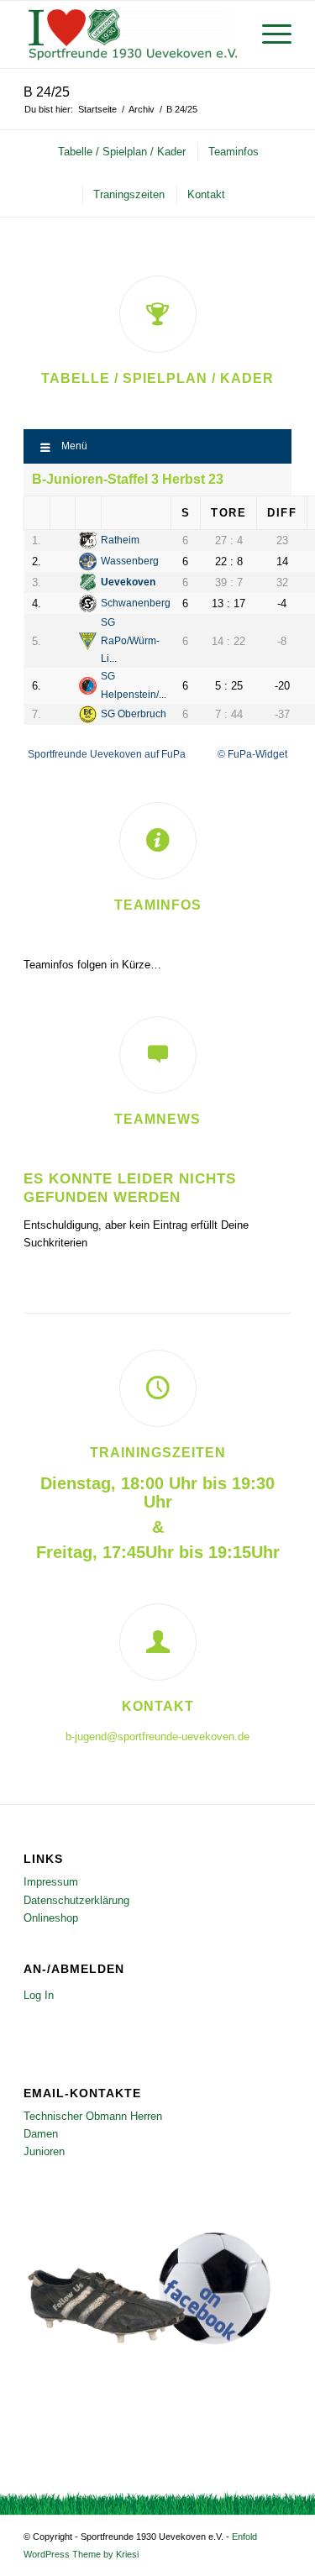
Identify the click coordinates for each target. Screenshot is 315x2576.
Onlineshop (51, 1918)
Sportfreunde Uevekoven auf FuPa (107, 754)
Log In (39, 1995)
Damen (41, 2134)
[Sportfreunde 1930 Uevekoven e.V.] (131, 34)
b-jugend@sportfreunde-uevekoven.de (157, 1737)
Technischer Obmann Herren (93, 2116)
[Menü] (268, 34)
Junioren (44, 2151)
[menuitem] (268, 34)
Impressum (51, 1882)
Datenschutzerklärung (76, 1900)
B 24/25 (47, 92)
